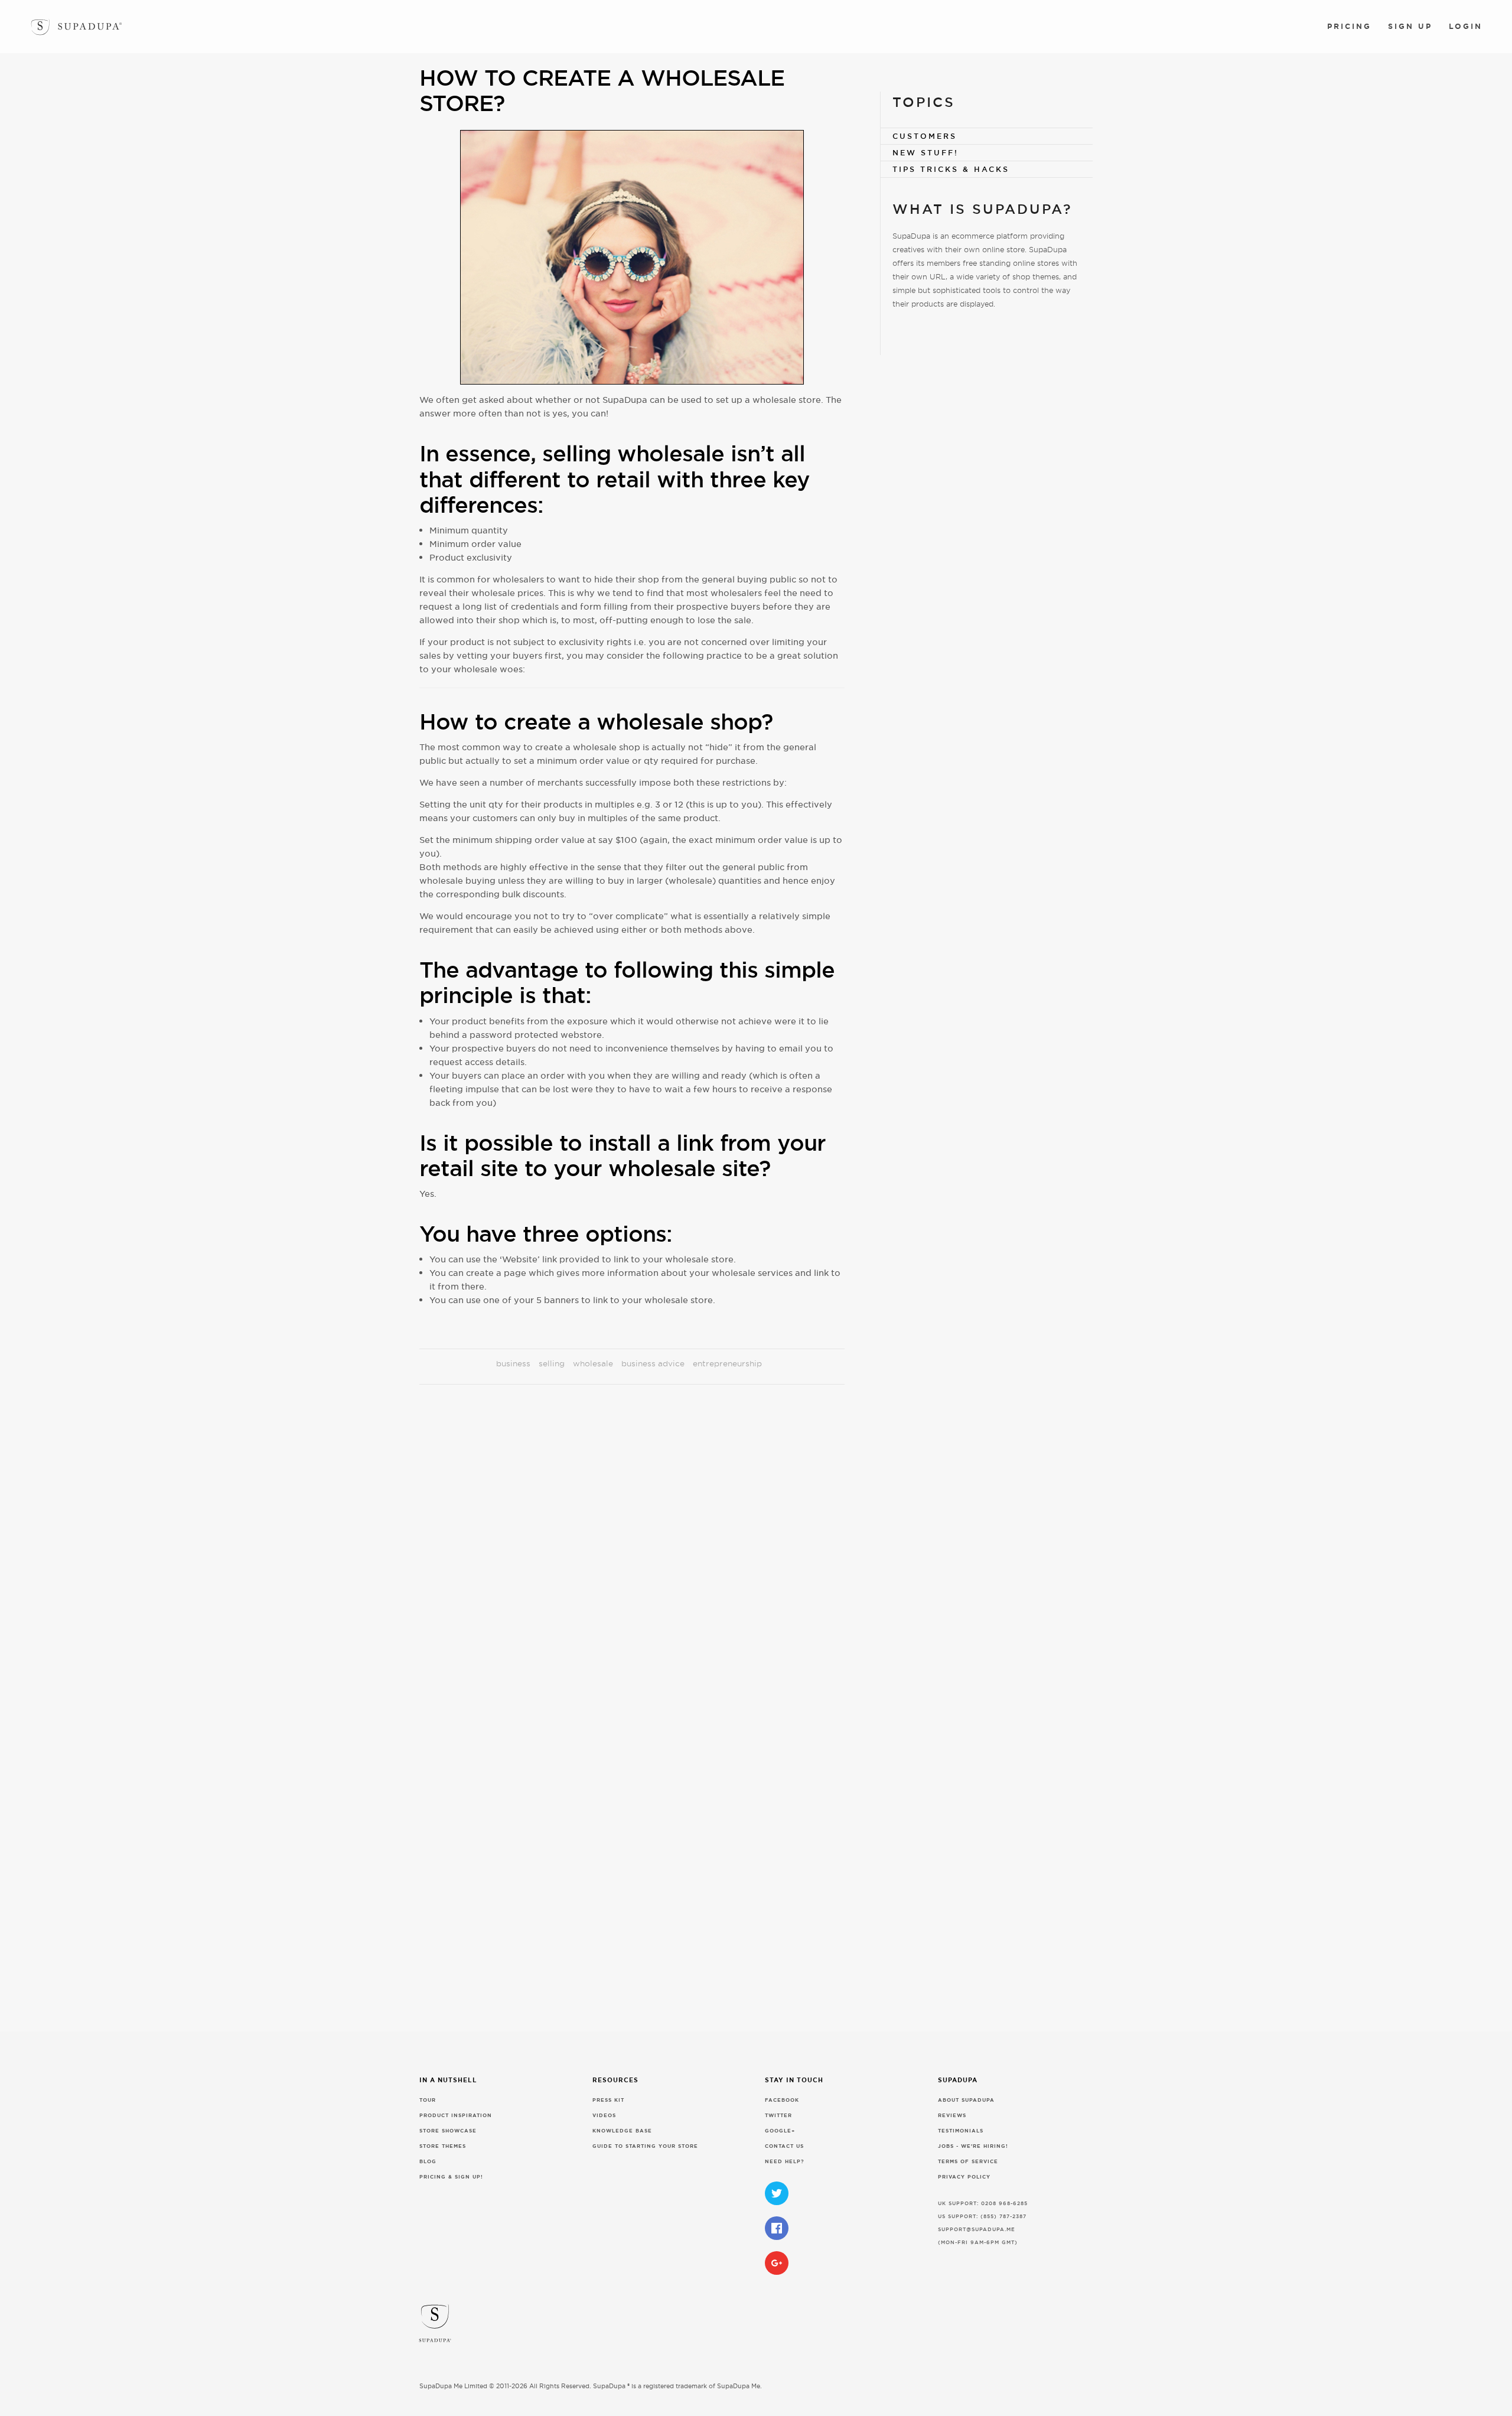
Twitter (778, 2116)
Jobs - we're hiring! (973, 2146)
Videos (604, 2116)
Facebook (782, 2100)
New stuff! (926, 153)
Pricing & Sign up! (451, 2177)
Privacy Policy (964, 2177)
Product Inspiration (456, 2116)
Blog (428, 2162)
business (513, 1363)
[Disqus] (632, 1559)
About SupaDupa (966, 2100)
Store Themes (443, 2146)
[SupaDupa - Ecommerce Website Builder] (40, 25)
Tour (428, 2100)
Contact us (784, 2146)
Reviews (952, 2116)
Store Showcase (448, 2131)
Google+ (780, 2131)
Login (1466, 26)
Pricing (1349, 26)
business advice (653, 1363)
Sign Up (1410, 26)
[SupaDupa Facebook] (777, 2228)
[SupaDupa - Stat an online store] (760, 2327)
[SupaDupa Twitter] (777, 2193)
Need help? (785, 2162)
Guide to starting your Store (645, 2146)
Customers (925, 136)
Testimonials (961, 2131)
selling (552, 1363)
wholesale (593, 1363)
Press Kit (608, 2100)
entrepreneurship (727, 1363)
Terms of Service (968, 2162)
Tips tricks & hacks (951, 169)
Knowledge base (622, 2131)
